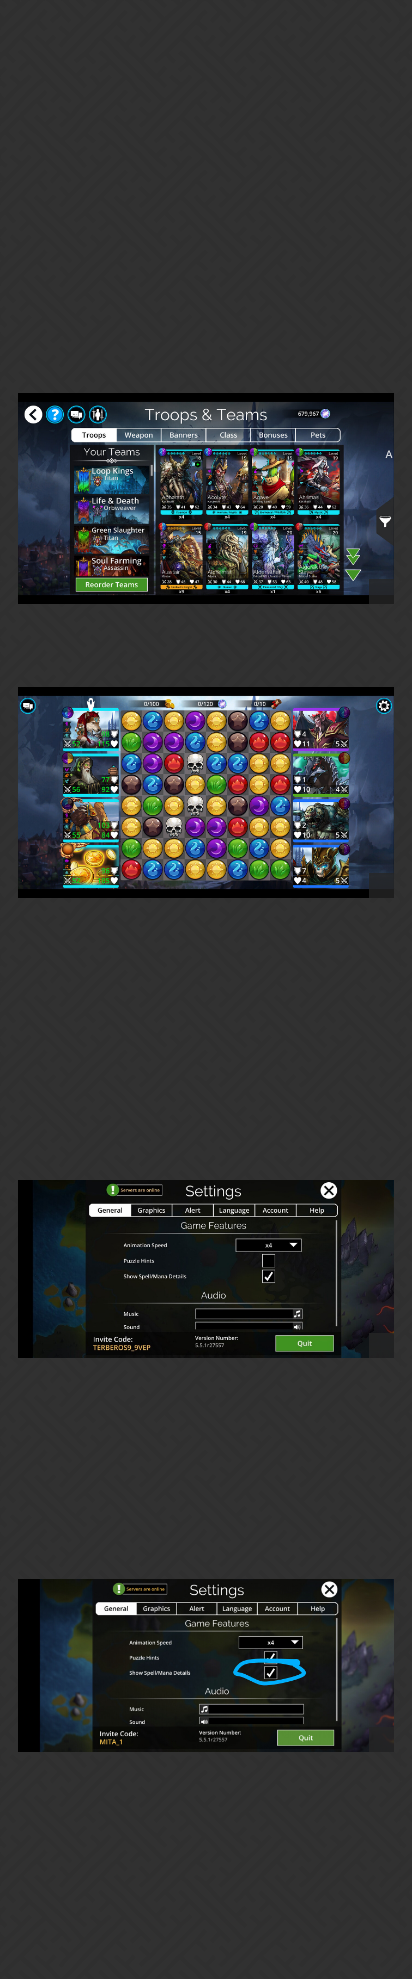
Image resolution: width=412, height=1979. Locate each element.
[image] (206, 498)
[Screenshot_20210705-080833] (206, 1665)
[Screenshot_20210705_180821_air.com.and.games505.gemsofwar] (206, 1268)
